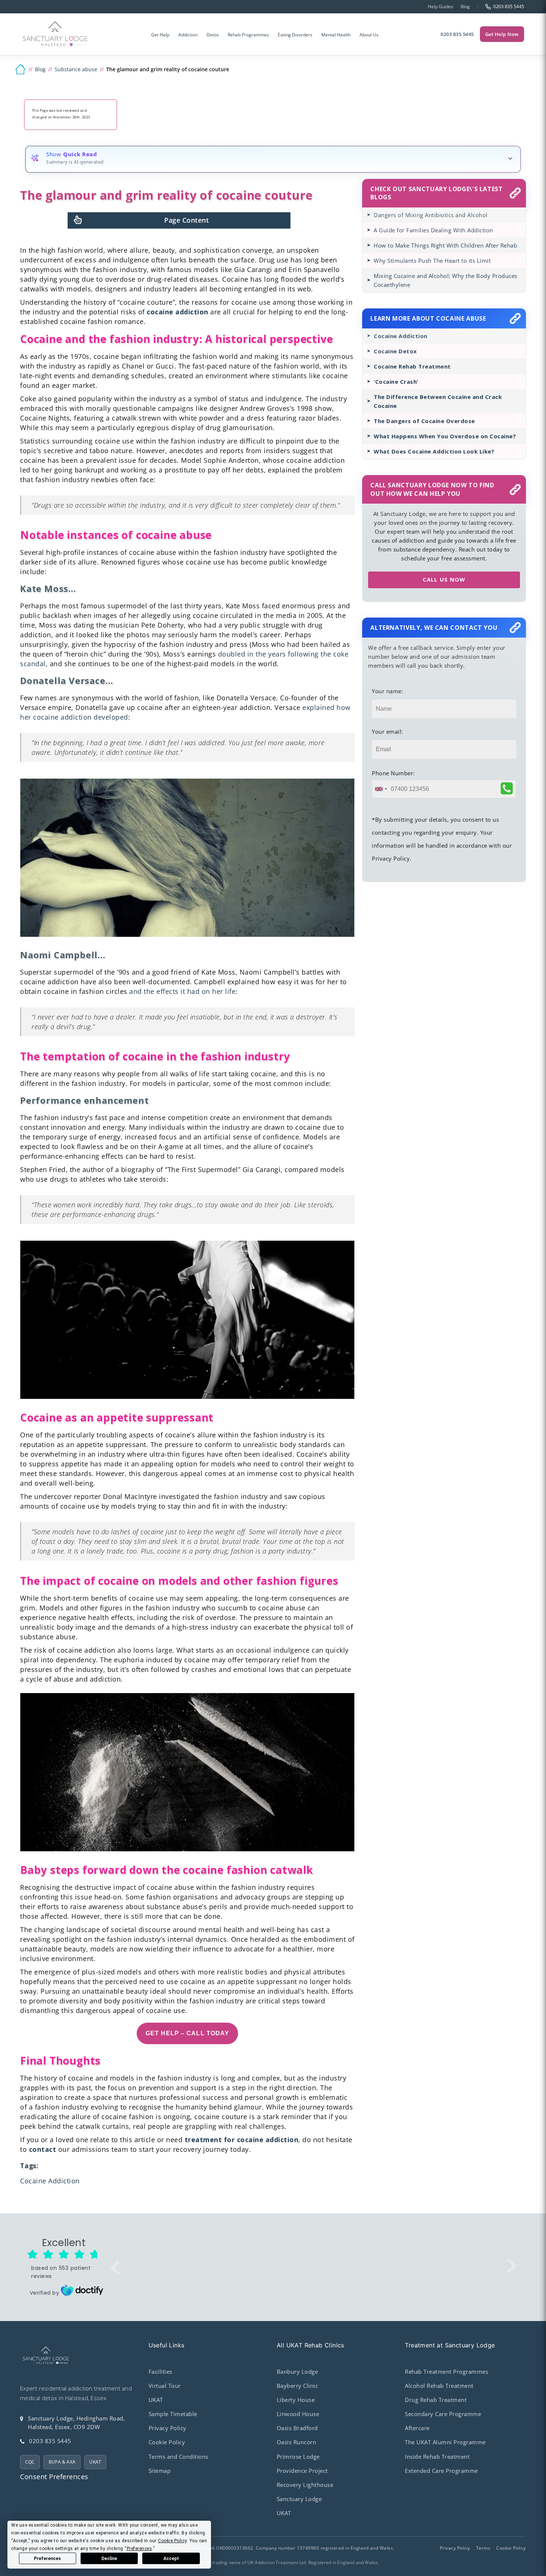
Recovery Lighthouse (305, 2485)
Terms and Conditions (178, 2456)
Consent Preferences (54, 2477)
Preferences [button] (139, 2549)
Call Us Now (444, 579)
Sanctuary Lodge (299, 2499)
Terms (483, 2548)
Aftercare (417, 2428)
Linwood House (298, 2414)
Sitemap (160, 2471)
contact (43, 2149)
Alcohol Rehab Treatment (439, 2386)
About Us (369, 35)
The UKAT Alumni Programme (445, 2442)
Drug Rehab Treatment (436, 2400)
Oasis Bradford (297, 2428)
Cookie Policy (167, 2442)
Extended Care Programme (441, 2471)
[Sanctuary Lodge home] (55, 34)
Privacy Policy (168, 2428)
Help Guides (441, 6)
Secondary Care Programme (443, 2414)
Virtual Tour (165, 2386)
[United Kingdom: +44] (381, 789)
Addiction (188, 35)
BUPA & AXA (62, 2462)
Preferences (47, 2559)
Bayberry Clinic (298, 2386)
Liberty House (296, 2400)
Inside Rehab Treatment (437, 2456)
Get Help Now (502, 34)
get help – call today (188, 2033)
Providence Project (302, 2471)
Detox (213, 35)
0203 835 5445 (457, 34)
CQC (30, 2462)
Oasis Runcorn (297, 2442)
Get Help (160, 35)
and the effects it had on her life (182, 991)
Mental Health (336, 35)
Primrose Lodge (298, 2456)
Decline (109, 2559)
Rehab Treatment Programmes (446, 2372)
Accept (171, 2559)
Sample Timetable (173, 2414)
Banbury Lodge (298, 2372)
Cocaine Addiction (50, 2181)
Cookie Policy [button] (172, 2541)
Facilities (160, 2372)
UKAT (95, 2462)
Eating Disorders (295, 35)
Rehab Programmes (248, 35)
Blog (465, 6)
